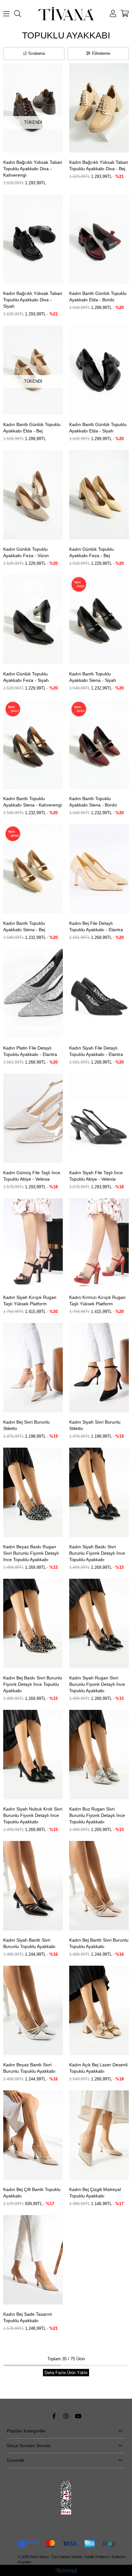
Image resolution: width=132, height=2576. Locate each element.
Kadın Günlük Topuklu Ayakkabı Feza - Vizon (26, 552)
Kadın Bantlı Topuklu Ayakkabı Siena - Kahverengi (33, 802)
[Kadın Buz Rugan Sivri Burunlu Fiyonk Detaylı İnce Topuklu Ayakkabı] (99, 1755)
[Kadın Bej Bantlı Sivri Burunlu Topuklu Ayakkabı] (99, 1886)
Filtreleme (101, 53)
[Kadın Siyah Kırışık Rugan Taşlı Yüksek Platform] (33, 1243)
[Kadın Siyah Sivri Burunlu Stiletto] (99, 1368)
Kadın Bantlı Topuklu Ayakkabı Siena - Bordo (93, 802)
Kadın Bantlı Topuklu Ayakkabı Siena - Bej (24, 926)
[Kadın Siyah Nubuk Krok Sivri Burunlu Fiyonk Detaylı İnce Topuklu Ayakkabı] (33, 1755)
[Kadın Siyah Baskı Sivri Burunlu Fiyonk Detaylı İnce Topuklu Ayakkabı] (99, 1492)
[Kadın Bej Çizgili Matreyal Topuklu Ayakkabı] (99, 2135)
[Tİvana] (66, 14)
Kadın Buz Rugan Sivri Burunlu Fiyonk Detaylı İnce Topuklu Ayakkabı (97, 1815)
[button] (25, 148)
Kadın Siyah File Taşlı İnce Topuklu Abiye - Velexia (96, 1176)
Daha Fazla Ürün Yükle (66, 2373)
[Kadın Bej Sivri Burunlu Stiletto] (33, 1368)
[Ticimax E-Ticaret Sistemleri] (66, 2571)
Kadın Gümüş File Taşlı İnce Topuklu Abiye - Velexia (32, 1176)
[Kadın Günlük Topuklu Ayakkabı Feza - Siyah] (33, 619)
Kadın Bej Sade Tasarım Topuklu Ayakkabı (28, 2317)
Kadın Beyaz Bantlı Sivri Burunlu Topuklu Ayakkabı (29, 2068)
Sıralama (37, 53)
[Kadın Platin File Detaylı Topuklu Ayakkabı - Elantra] (33, 994)
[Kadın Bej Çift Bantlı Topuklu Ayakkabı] (33, 2135)
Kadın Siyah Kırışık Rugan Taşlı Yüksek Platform (30, 1301)
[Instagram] (66, 2416)
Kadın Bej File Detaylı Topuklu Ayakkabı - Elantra (96, 926)
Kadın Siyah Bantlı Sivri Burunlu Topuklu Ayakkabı (29, 1943)
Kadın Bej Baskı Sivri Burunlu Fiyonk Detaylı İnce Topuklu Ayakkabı (33, 1684)
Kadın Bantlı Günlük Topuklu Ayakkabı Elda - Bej (32, 428)
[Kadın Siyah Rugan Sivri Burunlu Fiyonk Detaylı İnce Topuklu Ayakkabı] (99, 1623)
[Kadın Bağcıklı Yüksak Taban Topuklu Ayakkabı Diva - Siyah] (33, 239)
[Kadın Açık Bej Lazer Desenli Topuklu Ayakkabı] (99, 2010)
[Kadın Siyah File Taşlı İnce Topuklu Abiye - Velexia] (99, 1118)
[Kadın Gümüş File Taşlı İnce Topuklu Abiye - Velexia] (33, 1118)
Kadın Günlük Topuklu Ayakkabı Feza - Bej (91, 552)
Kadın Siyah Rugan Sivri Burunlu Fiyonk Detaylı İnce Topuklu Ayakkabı (97, 1684)
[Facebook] (54, 2416)
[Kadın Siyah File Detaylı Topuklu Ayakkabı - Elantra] (99, 994)
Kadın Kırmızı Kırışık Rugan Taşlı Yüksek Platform (97, 1301)
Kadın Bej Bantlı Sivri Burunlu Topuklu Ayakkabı (99, 1943)
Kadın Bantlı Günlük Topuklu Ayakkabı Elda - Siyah (98, 428)
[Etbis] (66, 2498)
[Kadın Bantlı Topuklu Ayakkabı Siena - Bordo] (99, 744)
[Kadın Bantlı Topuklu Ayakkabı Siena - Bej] (33, 869)
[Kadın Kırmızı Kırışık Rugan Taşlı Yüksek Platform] (99, 1243)
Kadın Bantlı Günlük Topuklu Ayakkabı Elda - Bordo (98, 297)
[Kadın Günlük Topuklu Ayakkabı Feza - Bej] (99, 495)
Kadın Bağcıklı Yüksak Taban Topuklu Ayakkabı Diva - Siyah (33, 300)
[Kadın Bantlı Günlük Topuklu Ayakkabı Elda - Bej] (33, 370)
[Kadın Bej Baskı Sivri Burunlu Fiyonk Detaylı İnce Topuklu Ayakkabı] (33, 1623)
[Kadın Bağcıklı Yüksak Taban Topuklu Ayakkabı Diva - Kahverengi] (33, 108)
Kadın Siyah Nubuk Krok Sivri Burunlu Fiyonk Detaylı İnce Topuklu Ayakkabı (33, 1815)
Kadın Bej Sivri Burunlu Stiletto (26, 1425)
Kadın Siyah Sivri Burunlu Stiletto (95, 1425)
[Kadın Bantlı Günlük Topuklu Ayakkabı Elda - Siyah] (99, 370)
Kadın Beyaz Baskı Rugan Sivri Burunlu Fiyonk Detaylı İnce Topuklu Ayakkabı (31, 1553)
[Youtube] (78, 2416)
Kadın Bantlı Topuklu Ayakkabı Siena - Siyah (93, 677)
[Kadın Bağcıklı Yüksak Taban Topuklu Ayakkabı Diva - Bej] (99, 108)
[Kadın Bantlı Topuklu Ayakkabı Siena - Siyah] (99, 619)
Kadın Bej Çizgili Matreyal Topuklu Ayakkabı (95, 2193)
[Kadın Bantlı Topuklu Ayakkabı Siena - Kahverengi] (33, 744)
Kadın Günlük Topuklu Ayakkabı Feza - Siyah (26, 677)
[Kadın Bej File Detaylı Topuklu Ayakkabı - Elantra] (99, 869)
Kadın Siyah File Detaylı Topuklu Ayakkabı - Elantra (96, 1051)
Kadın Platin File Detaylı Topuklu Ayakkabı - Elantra (30, 1051)
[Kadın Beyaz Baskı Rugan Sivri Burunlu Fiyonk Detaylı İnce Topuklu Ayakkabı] (33, 1492)
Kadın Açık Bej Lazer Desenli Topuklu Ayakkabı (98, 2068)
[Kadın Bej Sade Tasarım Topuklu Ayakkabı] (33, 2260)
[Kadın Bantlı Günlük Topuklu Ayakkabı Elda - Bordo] (99, 239)
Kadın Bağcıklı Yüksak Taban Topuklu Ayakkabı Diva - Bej (99, 165)
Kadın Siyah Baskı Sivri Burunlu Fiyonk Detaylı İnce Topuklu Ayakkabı (97, 1553)
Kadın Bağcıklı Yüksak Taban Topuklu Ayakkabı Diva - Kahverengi (33, 169)
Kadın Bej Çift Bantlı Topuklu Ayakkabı (32, 2193)
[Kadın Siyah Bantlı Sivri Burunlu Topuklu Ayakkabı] (33, 1886)
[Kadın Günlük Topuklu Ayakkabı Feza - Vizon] (33, 495)
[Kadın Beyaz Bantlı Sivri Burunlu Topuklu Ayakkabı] (33, 2010)
